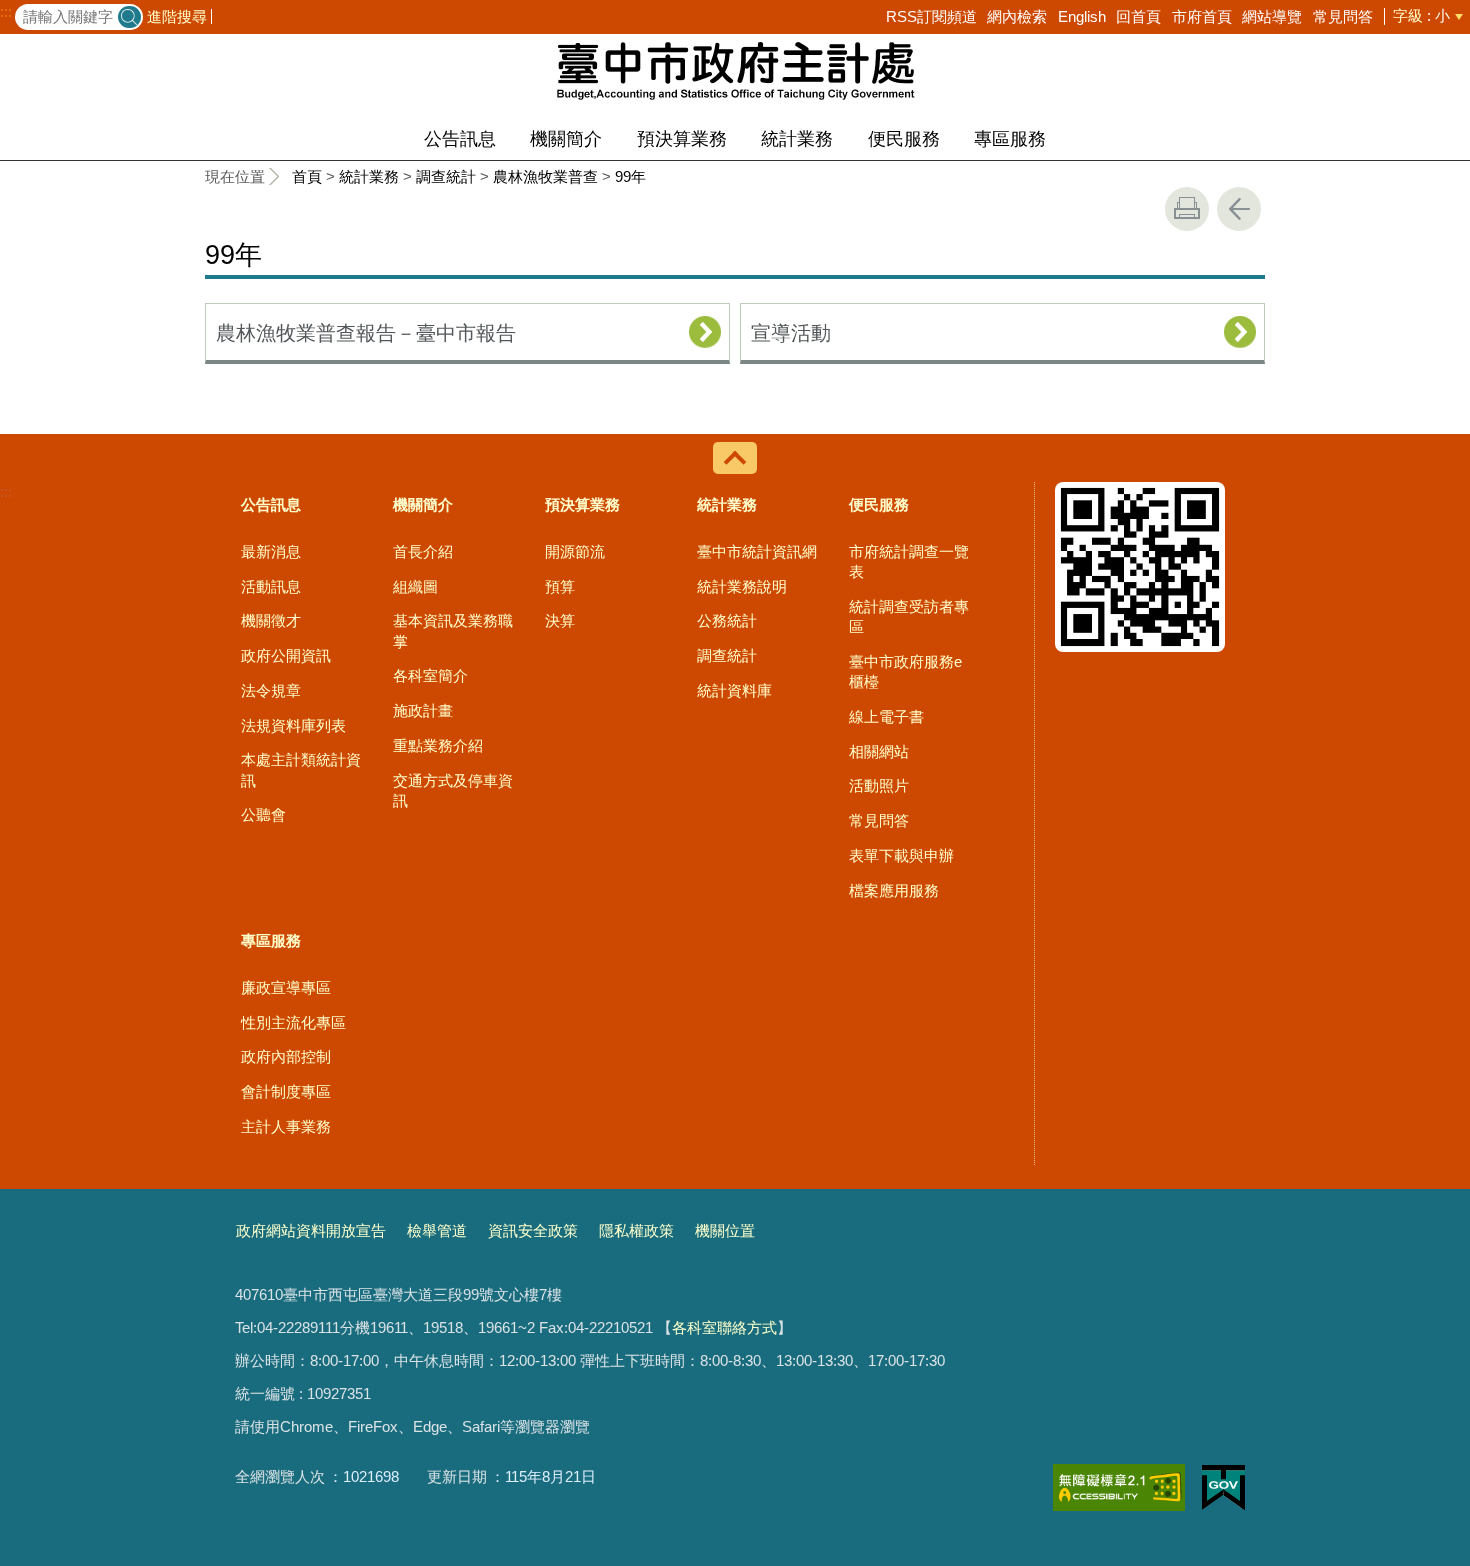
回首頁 (1138, 16)
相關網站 (879, 751)
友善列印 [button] (1187, 209)
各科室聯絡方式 (724, 1327)
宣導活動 (791, 333)
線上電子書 (886, 716)
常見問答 (1343, 16)
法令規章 (271, 690)
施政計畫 (423, 710)
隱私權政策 (636, 1230)
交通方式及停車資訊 (453, 790)
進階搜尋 (177, 16)
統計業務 (797, 139)
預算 (560, 586)
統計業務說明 (742, 586)
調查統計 (446, 176)
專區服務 (1010, 139)
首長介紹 (423, 551)
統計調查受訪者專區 (909, 616)
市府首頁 (1202, 16)
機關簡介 (566, 139)
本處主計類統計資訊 (301, 769)
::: (6, 12)
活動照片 (879, 785)
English (1082, 16)
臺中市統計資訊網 (757, 551)
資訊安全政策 (533, 1230)
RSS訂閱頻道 (931, 16)
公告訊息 (460, 139)
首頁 (307, 176)
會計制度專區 (286, 1091)
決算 (560, 620)
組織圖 (415, 586)
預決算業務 (682, 139)
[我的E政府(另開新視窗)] (1223, 1488)
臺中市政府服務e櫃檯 (905, 671)
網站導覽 (1272, 16)
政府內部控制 (286, 1056)
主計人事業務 (286, 1126)
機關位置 (725, 1230)
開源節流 (575, 551)
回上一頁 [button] (1239, 209)
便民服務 (904, 139)
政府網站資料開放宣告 (311, 1230)
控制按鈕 (735, 458)
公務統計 (727, 620)
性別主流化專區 (293, 1022)
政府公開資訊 (286, 655)
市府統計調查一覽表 (909, 561)
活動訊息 (271, 586)
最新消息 (271, 551)
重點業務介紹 (438, 745)
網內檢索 (1017, 16)
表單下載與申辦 (901, 855)
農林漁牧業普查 (545, 176)
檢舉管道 (437, 1230)
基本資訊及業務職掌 (453, 630)
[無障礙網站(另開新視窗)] (1119, 1487)
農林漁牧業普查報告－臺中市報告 (366, 333)
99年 (630, 176)
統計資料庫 (734, 690)
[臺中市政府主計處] (735, 70)
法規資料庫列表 (293, 725)
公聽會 (263, 814)
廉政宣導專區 (286, 987)
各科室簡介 (430, 675)
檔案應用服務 (894, 890)
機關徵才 (271, 620)
